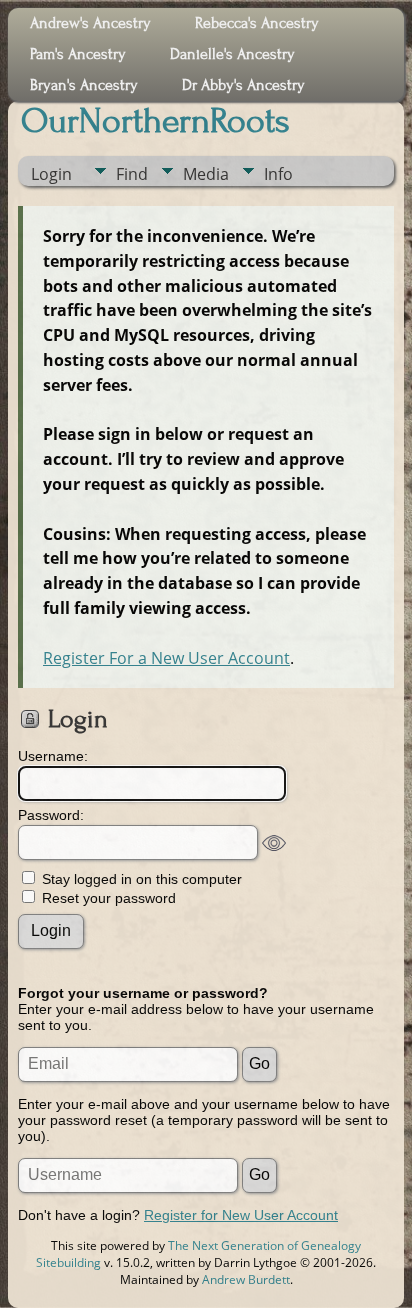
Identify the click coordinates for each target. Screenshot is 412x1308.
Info (278, 174)
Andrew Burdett (246, 1279)
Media (206, 174)
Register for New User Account (241, 1215)
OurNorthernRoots (155, 121)
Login (51, 174)
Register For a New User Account (166, 658)
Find (132, 174)
